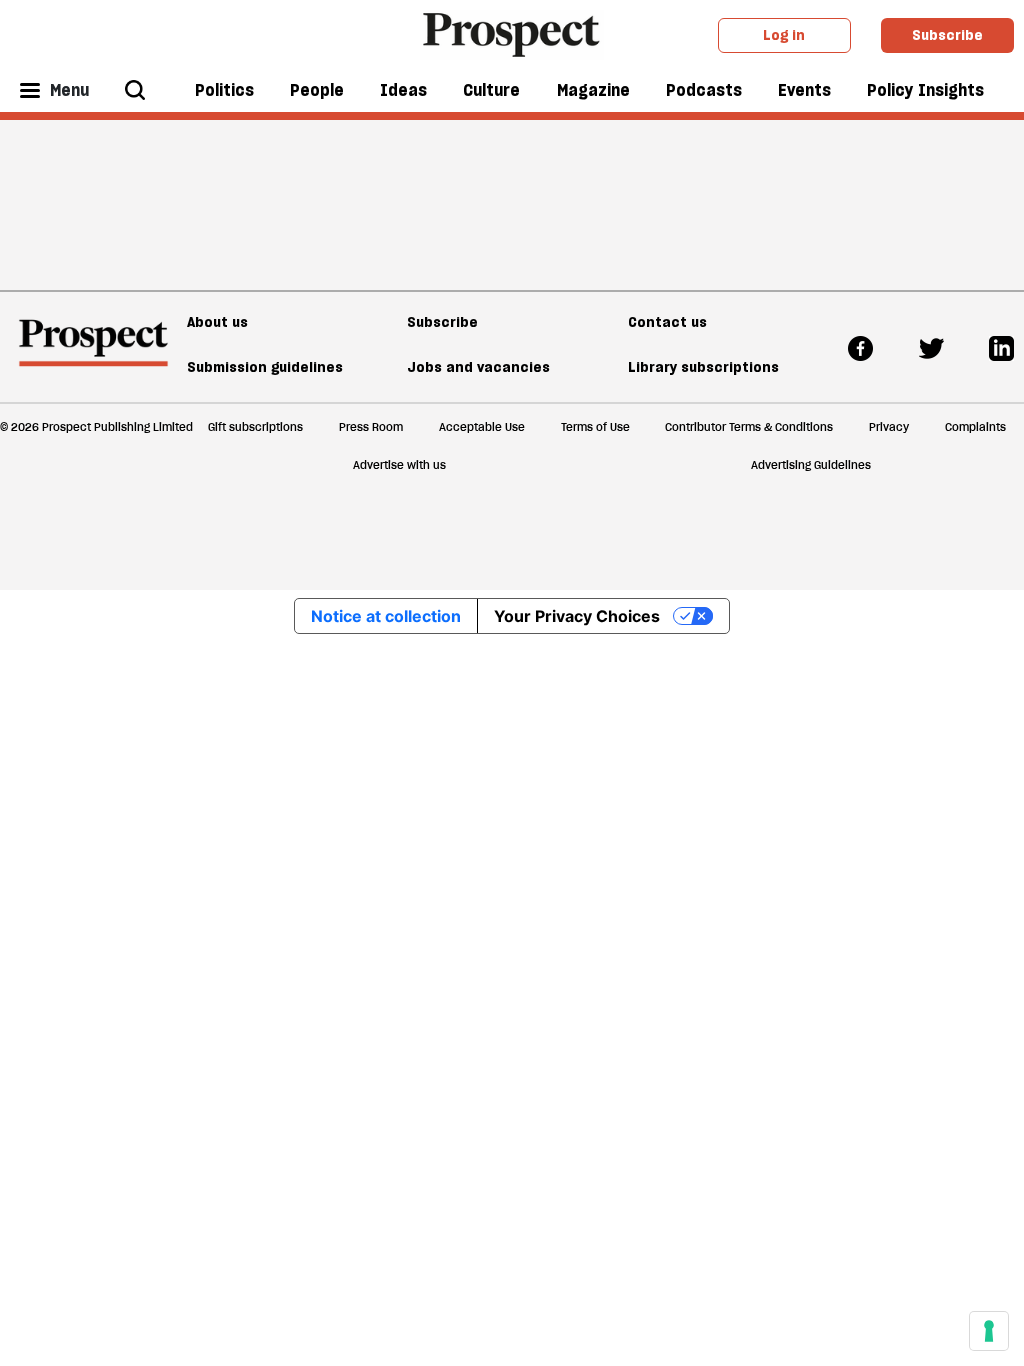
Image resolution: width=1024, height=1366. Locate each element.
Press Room (371, 427)
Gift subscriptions (255, 427)
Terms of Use (595, 427)
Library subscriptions (703, 367)
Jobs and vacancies (478, 367)
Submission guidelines (265, 367)
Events (804, 90)
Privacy (889, 427)
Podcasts (704, 90)
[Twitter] (931, 347)
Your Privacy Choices (577, 616)
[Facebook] (860, 347)
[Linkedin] (1001, 347)
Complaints (975, 427)
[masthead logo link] (512, 33)
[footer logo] (93, 352)
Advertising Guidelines (811, 465)
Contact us (667, 322)
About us (217, 322)
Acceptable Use (482, 427)
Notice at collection (386, 616)
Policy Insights (925, 90)
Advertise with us (399, 465)
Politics (224, 90)
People (317, 90)
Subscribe (947, 35)
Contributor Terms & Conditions (749, 427)
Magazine (593, 90)
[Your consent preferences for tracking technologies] (989, 1331)
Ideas (403, 90)
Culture (491, 90)
